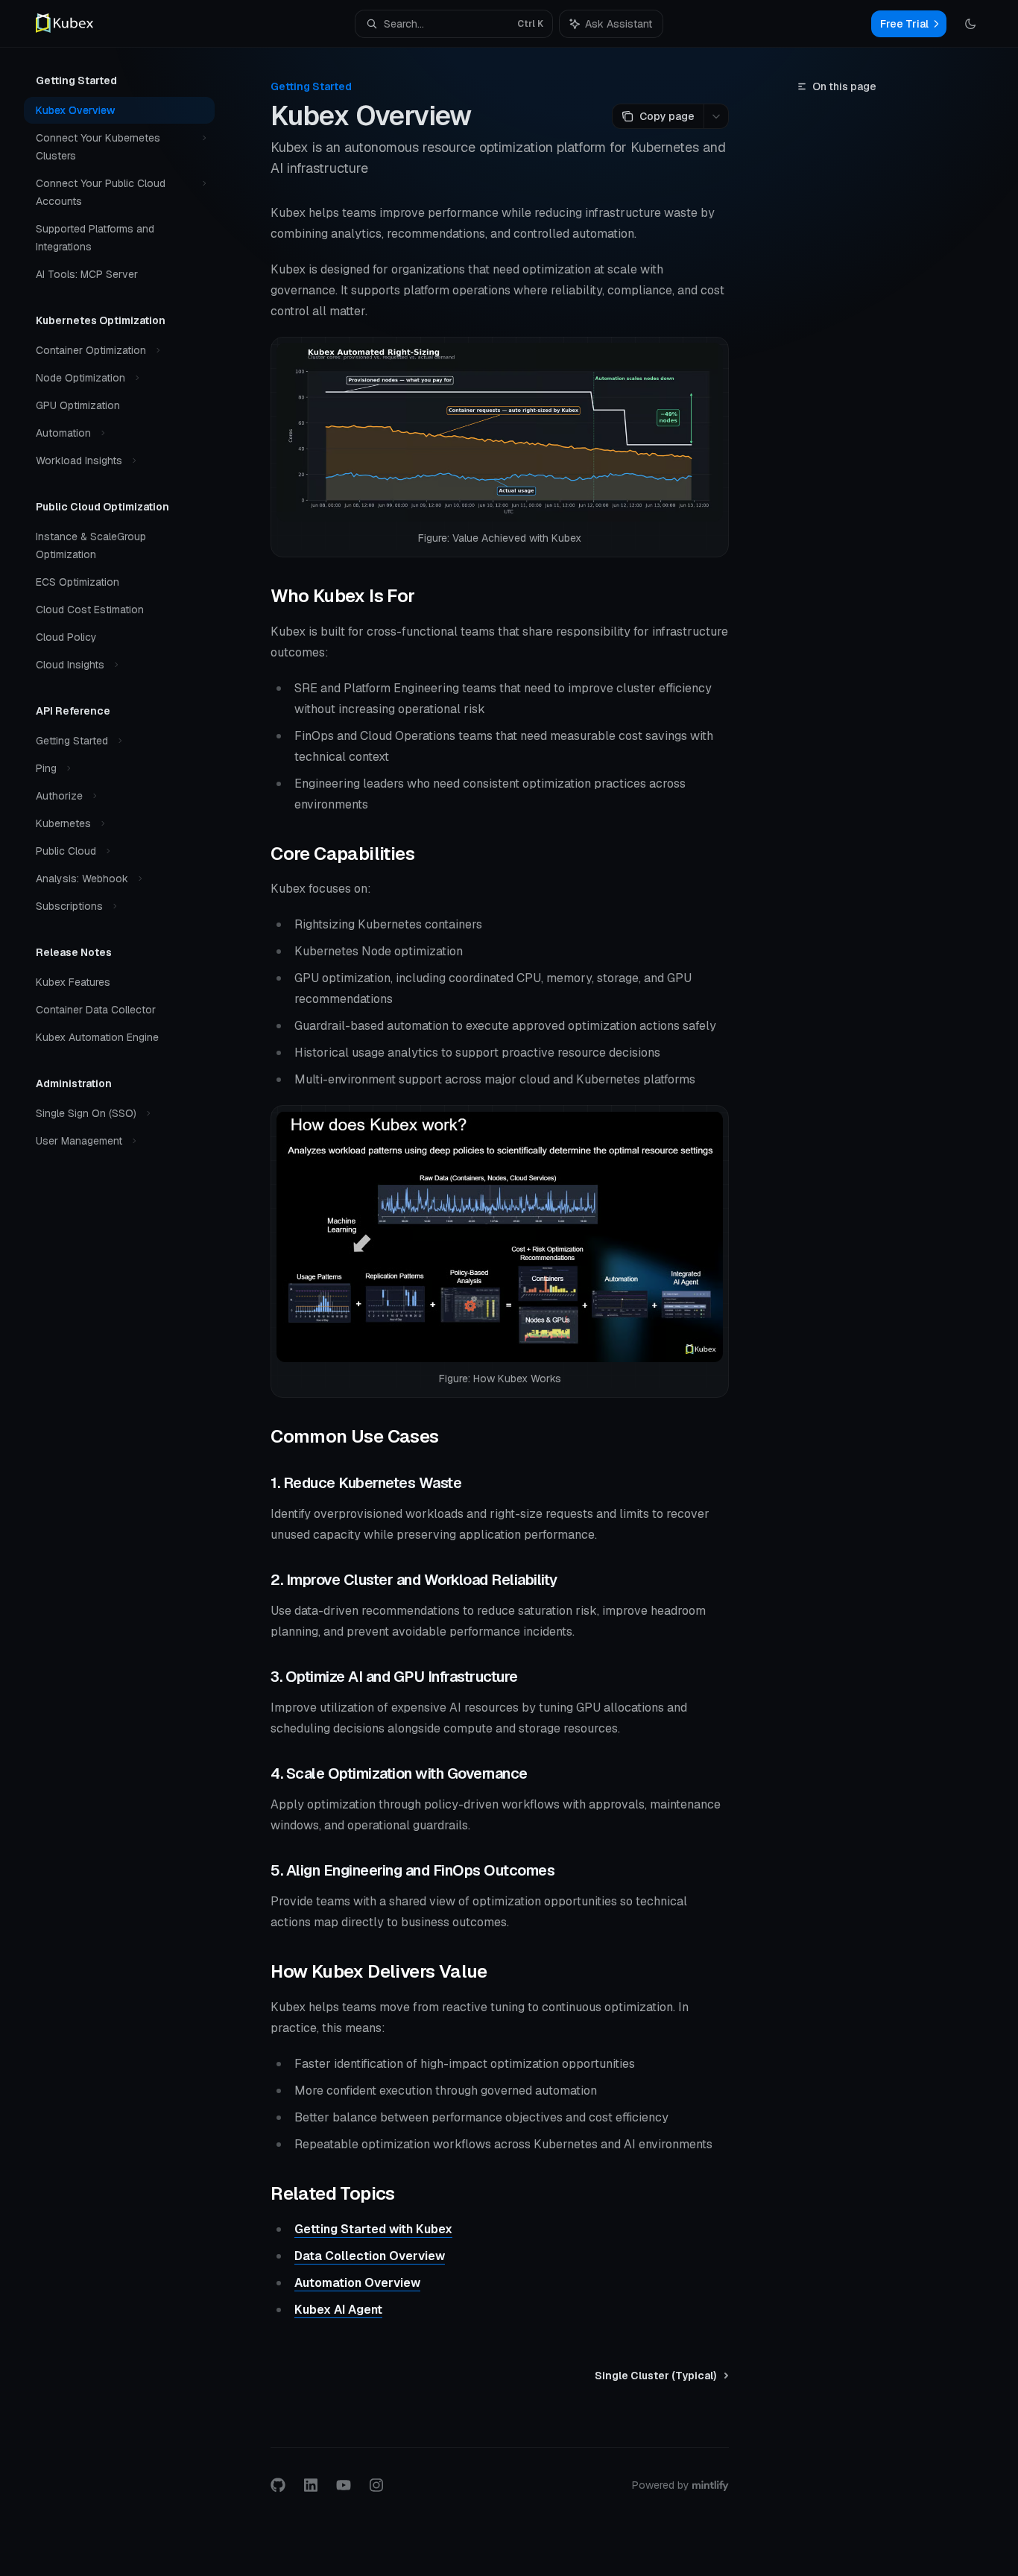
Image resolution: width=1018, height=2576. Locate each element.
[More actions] (716, 116)
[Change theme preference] (970, 24)
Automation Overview (357, 2283)
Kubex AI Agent (338, 2310)
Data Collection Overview (370, 2256)
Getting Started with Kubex (373, 2229)
